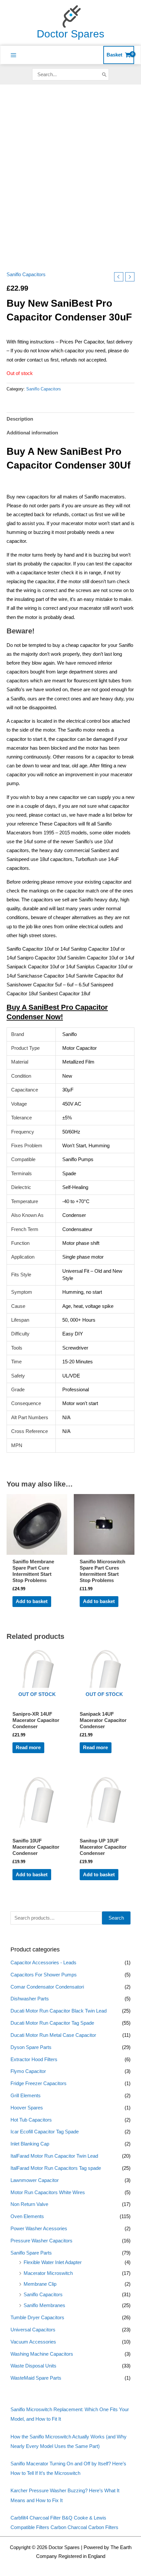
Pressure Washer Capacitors (41, 2241)
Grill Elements (26, 2096)
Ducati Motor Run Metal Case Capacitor (53, 2035)
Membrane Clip (40, 2284)
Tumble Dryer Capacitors (37, 2318)
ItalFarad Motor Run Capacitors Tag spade (56, 2168)
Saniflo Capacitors (43, 2295)
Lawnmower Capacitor (35, 2180)
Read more (28, 1748)
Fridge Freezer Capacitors (39, 2083)
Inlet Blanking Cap (30, 2144)
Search (116, 1918)
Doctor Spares (70, 34)
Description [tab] (20, 419)
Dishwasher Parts (30, 1999)
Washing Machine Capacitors (42, 2354)
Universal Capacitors (33, 2330)
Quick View (37, 1550)
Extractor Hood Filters (34, 2059)
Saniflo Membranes (44, 2305)
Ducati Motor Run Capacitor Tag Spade (52, 2023)
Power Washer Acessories (39, 2229)
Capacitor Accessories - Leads (43, 1963)
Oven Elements (27, 2216)
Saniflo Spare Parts (31, 2253)
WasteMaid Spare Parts (36, 2378)
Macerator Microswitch (48, 2273)
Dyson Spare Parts (31, 2047)
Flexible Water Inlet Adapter (53, 2262)
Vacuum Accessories (33, 2342)
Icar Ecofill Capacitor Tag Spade (45, 2132)
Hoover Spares (27, 2108)
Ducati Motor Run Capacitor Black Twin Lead (59, 2011)
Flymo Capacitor (28, 2071)
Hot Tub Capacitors (31, 2120)
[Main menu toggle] (13, 55)
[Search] (104, 74)
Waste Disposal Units (33, 2366)
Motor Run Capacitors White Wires (48, 2192)
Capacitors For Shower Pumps (44, 1975)
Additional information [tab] (32, 433)
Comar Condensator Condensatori (47, 1987)
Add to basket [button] (32, 1601)
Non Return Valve (29, 2204)
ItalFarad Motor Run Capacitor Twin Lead (54, 2156)
